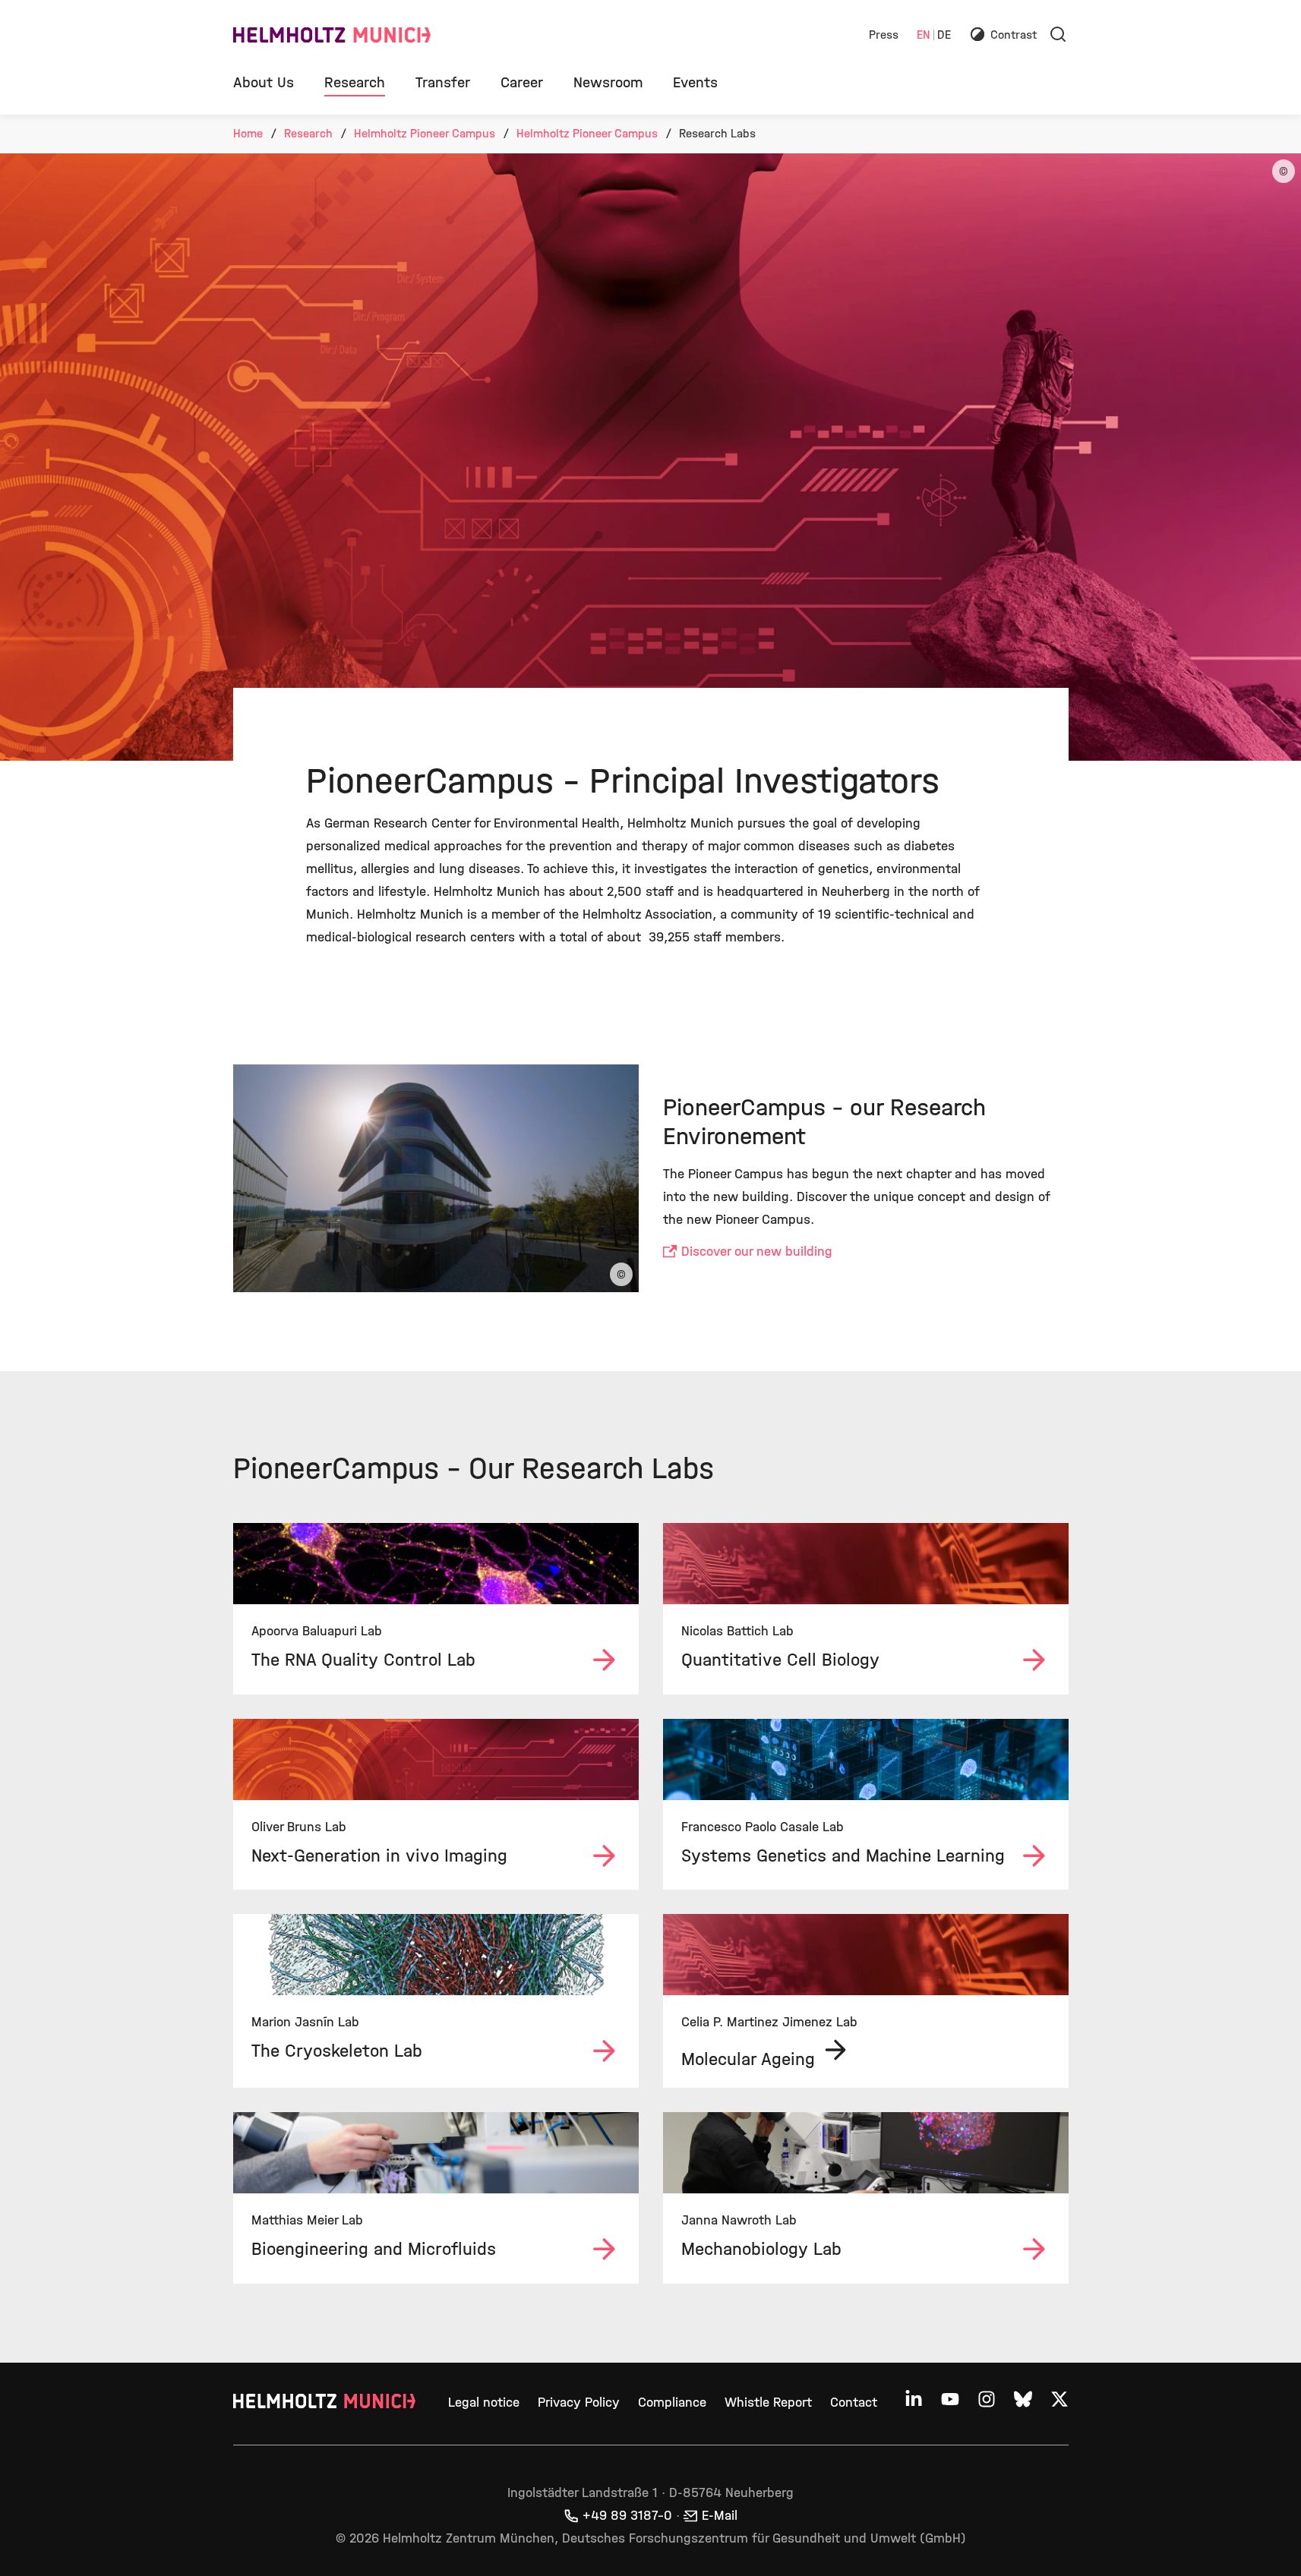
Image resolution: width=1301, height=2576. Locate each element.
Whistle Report (768, 2403)
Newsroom (608, 82)
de (944, 35)
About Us (264, 82)
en (924, 35)
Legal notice (484, 2403)
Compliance (672, 2403)
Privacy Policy (579, 2403)
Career (522, 82)
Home (248, 133)
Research (355, 82)
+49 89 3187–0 (627, 2516)
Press (884, 35)
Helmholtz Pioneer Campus (425, 133)
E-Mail (720, 2516)
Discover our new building (757, 1252)
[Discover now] (436, 1564)
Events (695, 82)
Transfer (443, 82)
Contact (854, 2403)
